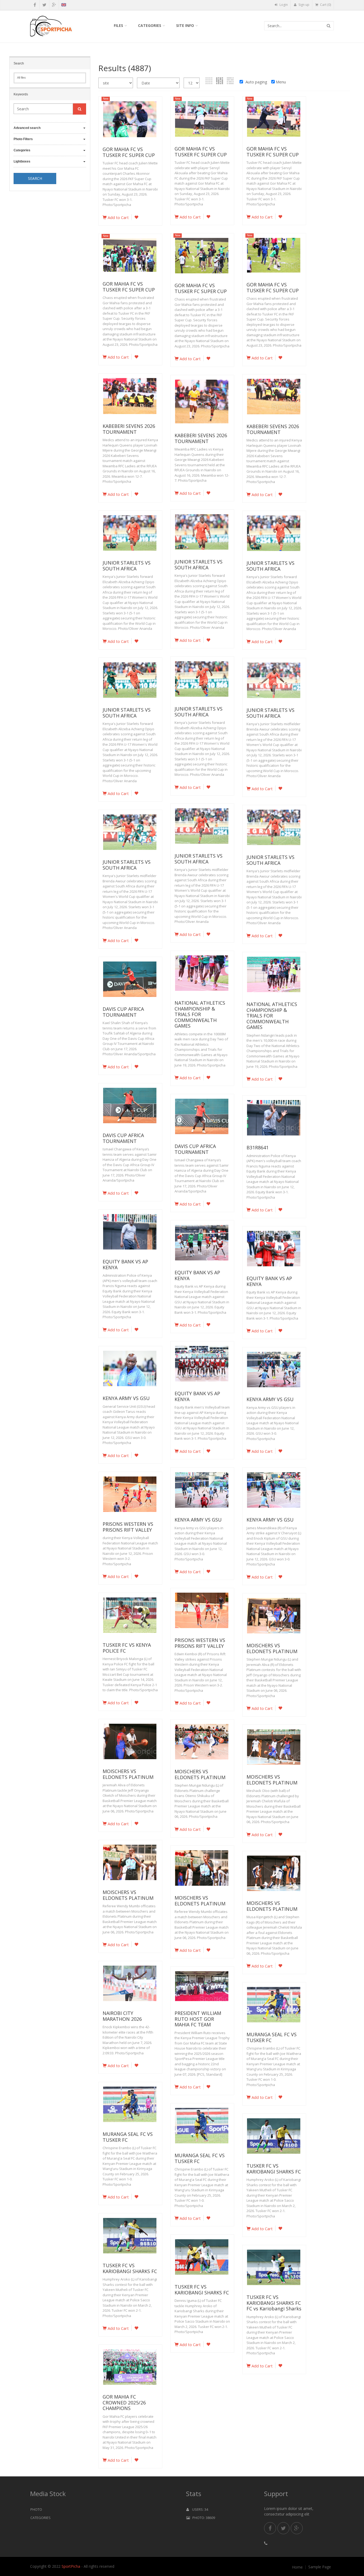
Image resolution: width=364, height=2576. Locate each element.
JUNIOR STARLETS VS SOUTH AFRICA (199, 565)
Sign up (304, 5)
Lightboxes (22, 161)
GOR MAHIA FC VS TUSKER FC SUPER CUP (129, 152)
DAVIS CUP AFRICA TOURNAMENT (123, 1012)
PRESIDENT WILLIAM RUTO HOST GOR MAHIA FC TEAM (198, 2019)
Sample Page (320, 2567)
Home (297, 2567)
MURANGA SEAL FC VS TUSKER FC (272, 2037)
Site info (185, 25)
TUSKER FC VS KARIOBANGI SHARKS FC (274, 2169)
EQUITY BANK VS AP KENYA (125, 1264)
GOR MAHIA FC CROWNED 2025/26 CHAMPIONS (124, 2402)
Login (283, 5)
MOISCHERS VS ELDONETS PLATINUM (272, 1648)
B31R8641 (258, 1147)
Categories (150, 25)
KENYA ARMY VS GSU (126, 1398)
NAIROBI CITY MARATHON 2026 (122, 2016)
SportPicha (71, 2566)
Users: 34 (199, 2509)
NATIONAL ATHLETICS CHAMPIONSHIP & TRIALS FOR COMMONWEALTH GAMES (200, 1014)
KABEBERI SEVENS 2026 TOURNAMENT (129, 429)
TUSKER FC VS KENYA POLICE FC (127, 1648)
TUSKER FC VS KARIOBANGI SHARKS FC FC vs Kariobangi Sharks (274, 2303)
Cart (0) (325, 5)
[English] (64, 6)
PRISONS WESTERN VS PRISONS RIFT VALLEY (128, 1527)
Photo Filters (23, 139)
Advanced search (27, 128)
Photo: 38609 (203, 2518)
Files (118, 25)
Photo (36, 2509)
